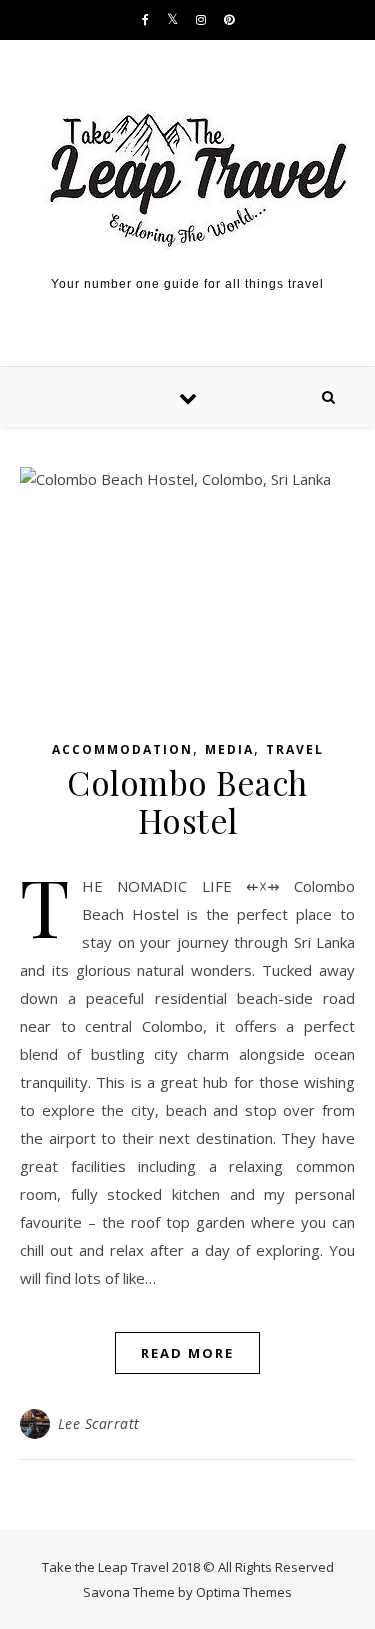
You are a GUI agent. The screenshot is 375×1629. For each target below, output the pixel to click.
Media (229, 749)
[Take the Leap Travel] (187, 180)
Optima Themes (244, 1592)
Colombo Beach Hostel (187, 801)
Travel (295, 749)
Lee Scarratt (99, 1423)
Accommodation (122, 749)
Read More (187, 1353)
